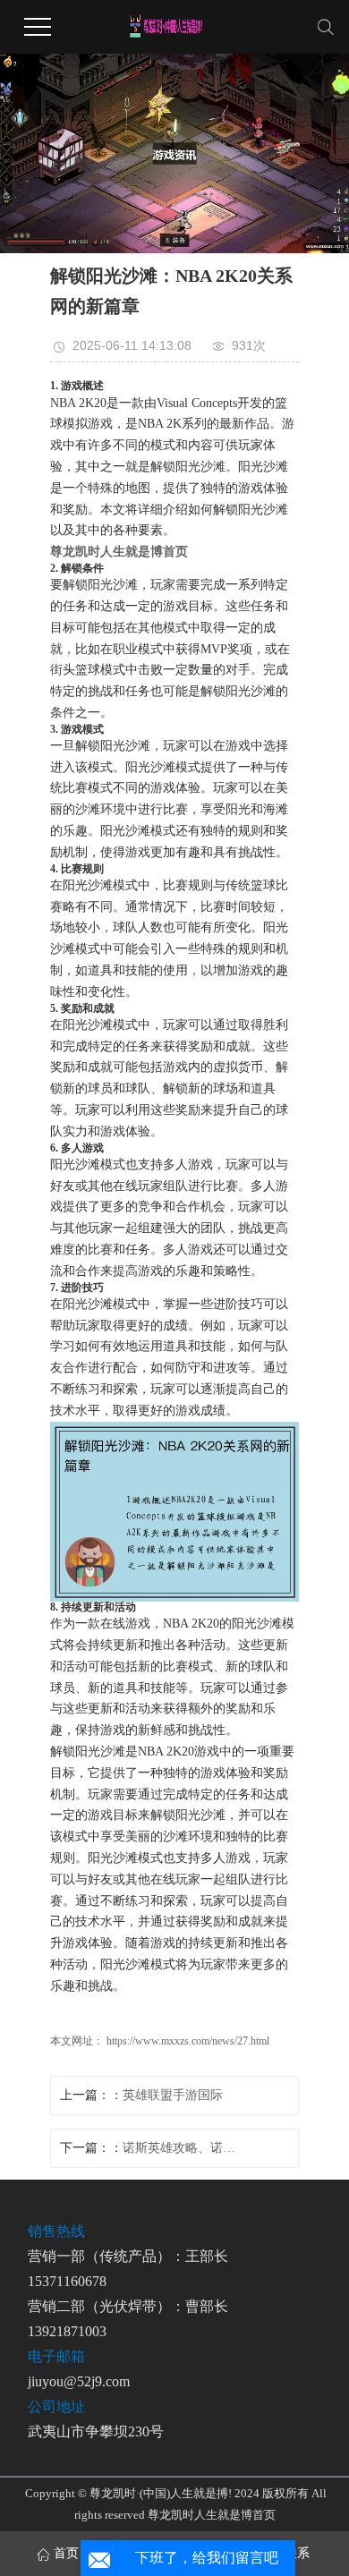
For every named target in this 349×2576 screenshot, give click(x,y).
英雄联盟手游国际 (173, 2095)
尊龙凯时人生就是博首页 (212, 2515)
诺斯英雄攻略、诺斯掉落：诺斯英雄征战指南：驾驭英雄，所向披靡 (180, 2148)
